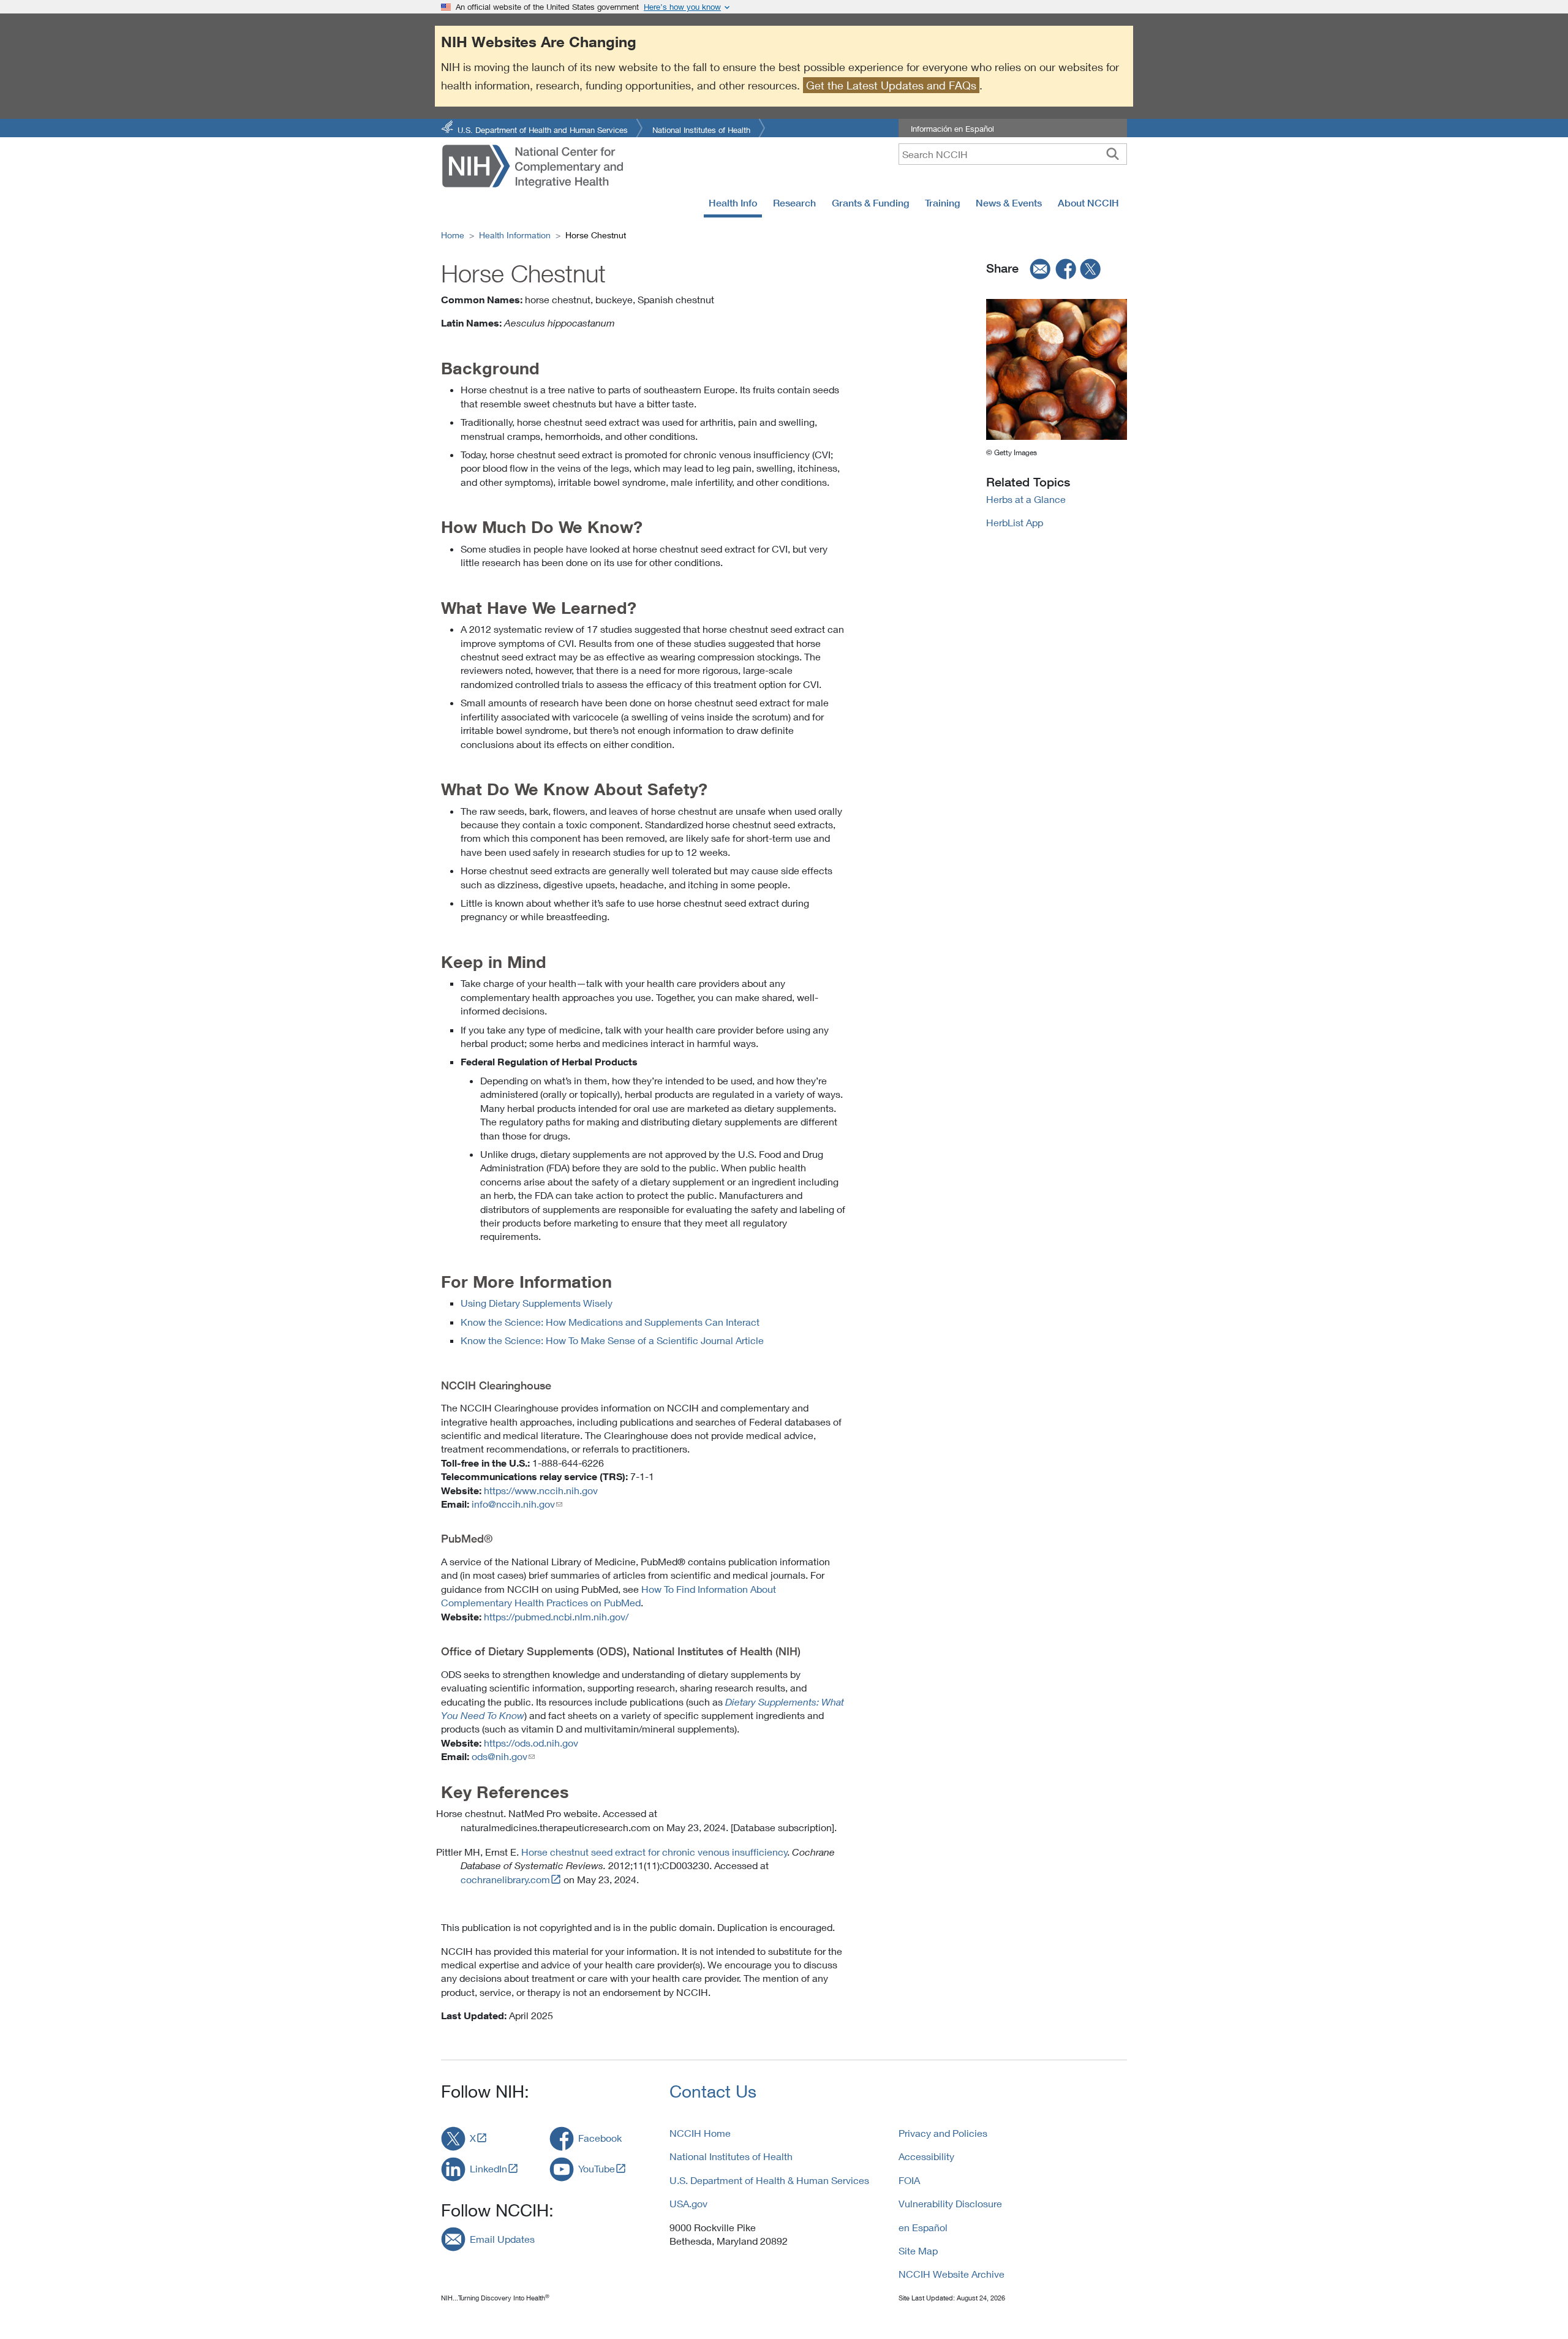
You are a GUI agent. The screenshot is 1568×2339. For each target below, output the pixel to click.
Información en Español (952, 129)
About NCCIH (1088, 203)
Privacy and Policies (943, 2133)
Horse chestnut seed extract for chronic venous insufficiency (654, 1852)
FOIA (909, 2180)
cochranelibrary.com (505, 1879)
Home (453, 235)
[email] (1036, 268)
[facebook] (1066, 268)
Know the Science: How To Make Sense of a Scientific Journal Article (612, 1340)
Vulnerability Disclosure (950, 2203)
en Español (923, 2227)
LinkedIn (488, 2168)
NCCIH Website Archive (952, 2274)
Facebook (600, 2138)
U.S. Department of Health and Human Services (543, 129)
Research (794, 203)
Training (942, 203)
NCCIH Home (700, 2133)
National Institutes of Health (701, 129)
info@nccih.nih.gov (513, 1504)
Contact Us (713, 2091)
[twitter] (1091, 268)
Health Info (733, 203)
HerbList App (1015, 522)
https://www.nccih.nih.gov (541, 1490)
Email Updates (502, 2239)
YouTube (597, 2168)
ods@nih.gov (499, 1756)
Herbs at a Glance (1026, 499)
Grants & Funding (870, 203)
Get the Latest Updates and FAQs (891, 85)
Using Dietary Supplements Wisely (537, 1303)
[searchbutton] (1113, 154)
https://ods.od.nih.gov (531, 1743)
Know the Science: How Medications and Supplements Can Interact (610, 1322)
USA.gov (688, 2203)
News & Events (1009, 203)
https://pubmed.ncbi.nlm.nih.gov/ (556, 1616)
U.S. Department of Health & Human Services (769, 2180)
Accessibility (926, 2156)
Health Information (515, 235)
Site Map (918, 2250)
